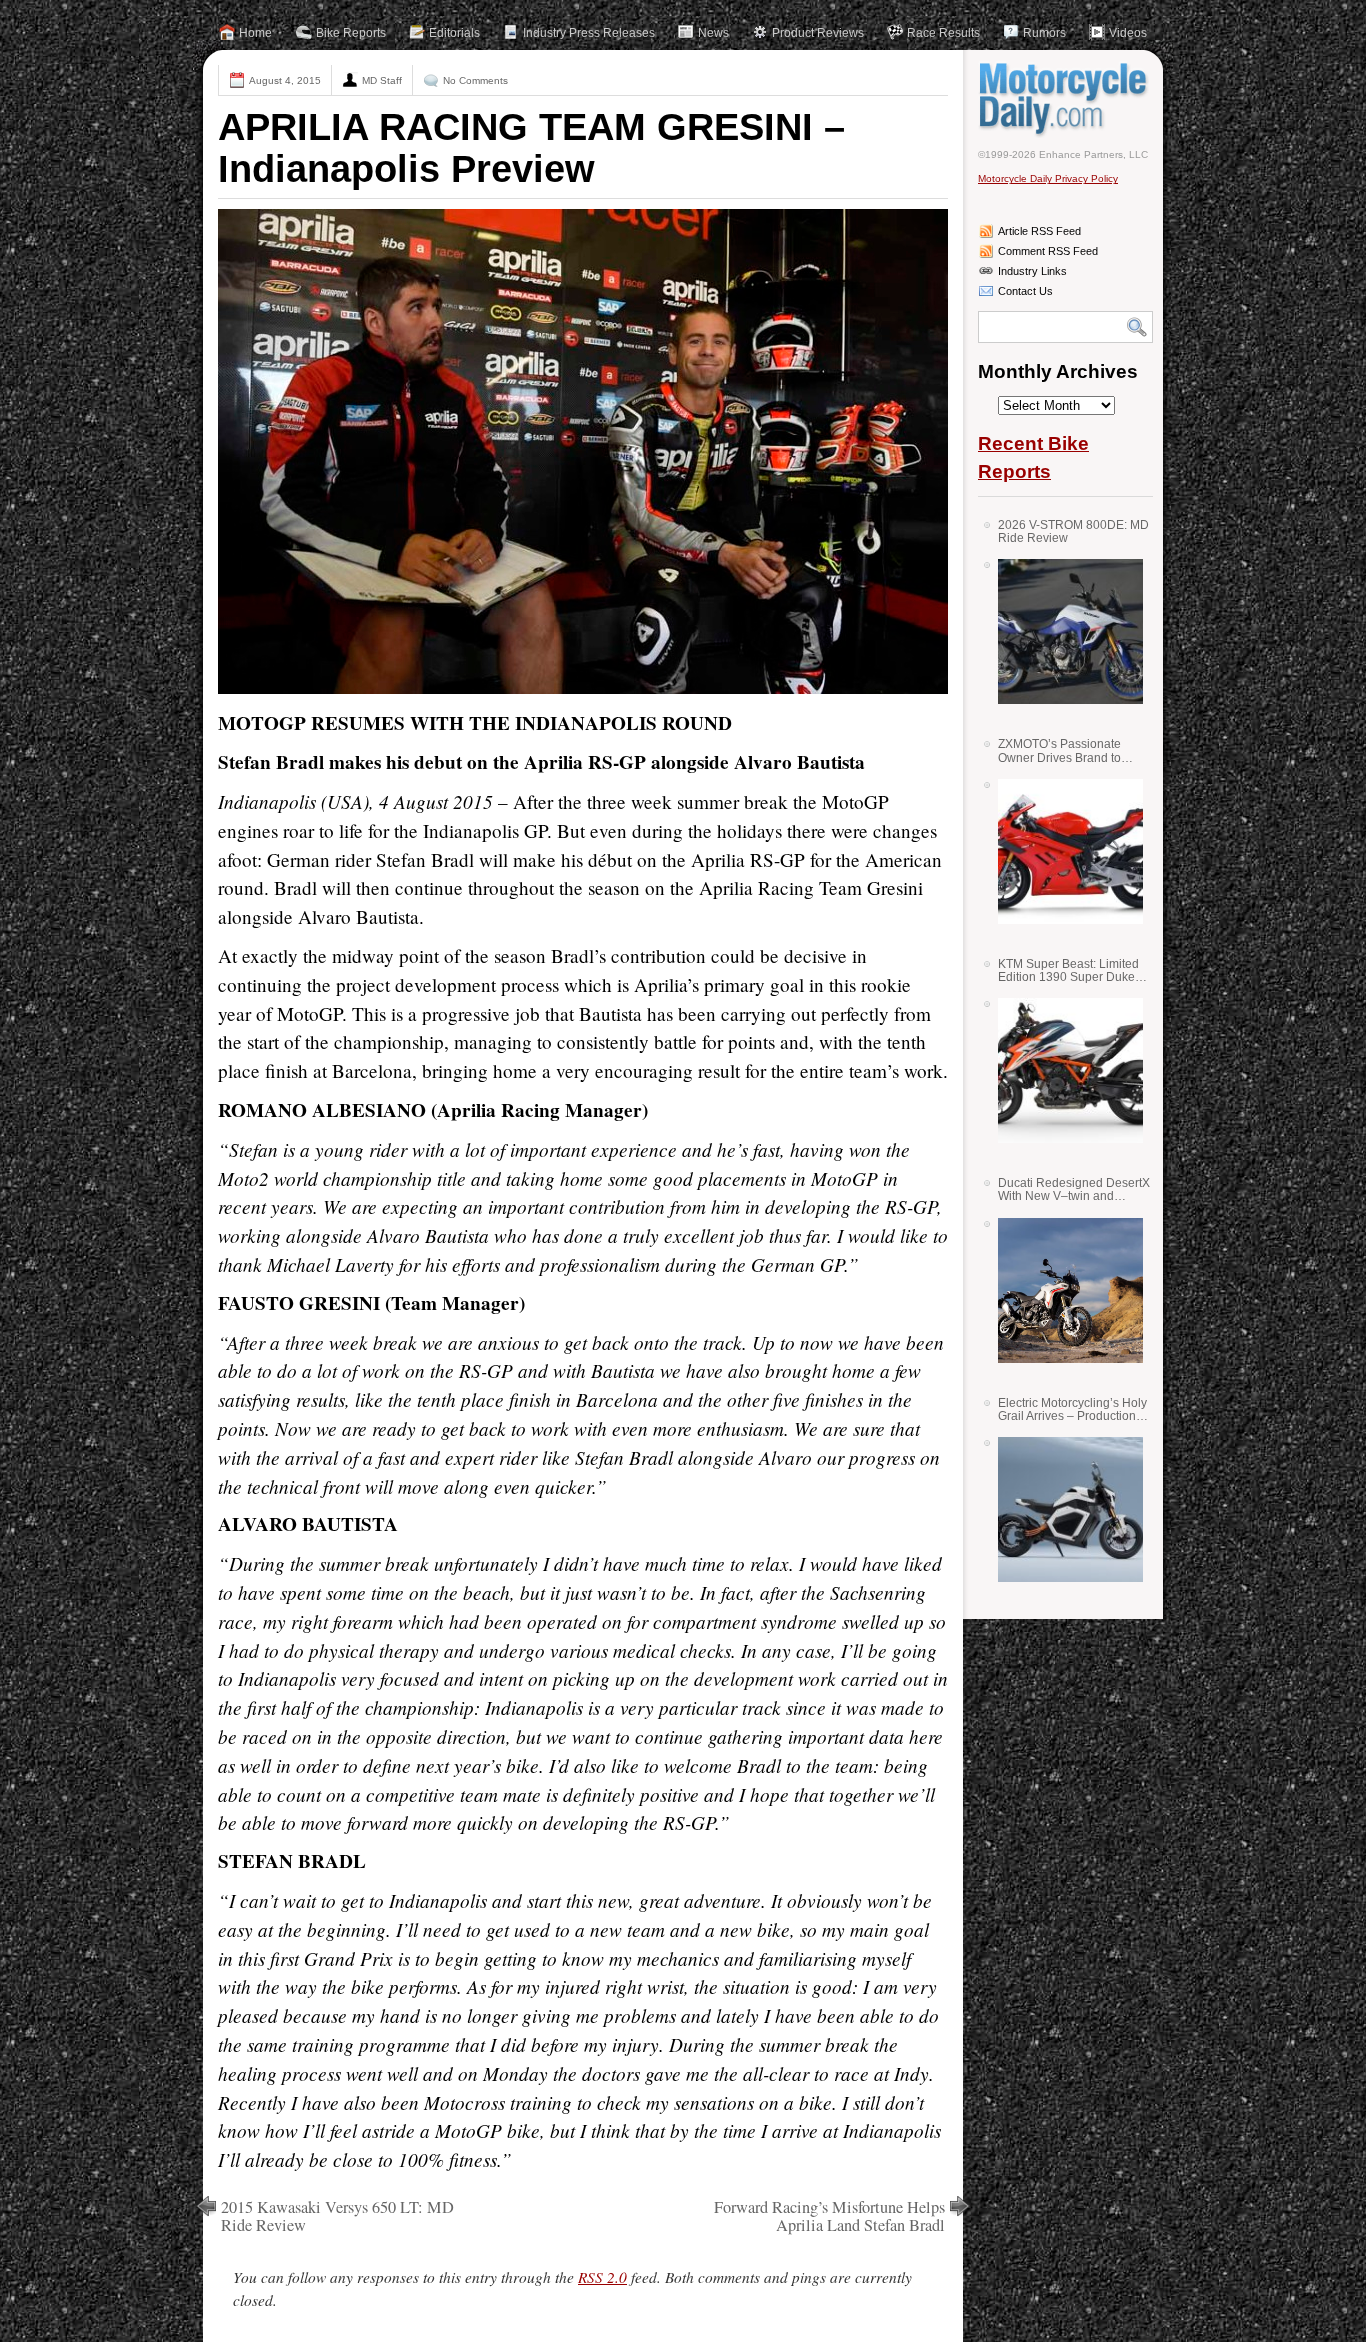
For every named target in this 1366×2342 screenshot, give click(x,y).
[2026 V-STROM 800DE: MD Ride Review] (1063, 631)
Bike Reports (351, 33)
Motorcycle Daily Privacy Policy (1048, 178)
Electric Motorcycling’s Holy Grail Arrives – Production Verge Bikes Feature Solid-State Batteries (1072, 1409)
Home (255, 33)
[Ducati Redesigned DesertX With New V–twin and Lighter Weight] (1063, 1290)
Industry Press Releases (589, 33)
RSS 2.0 (602, 2277)
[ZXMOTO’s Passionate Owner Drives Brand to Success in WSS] (1063, 851)
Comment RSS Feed (1048, 251)
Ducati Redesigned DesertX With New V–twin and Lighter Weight (1074, 1189)
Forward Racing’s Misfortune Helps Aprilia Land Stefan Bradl (829, 2216)
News (713, 33)
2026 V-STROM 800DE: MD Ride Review (1073, 531)
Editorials (454, 33)
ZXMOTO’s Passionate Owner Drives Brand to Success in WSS (1059, 750)
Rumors (1044, 33)
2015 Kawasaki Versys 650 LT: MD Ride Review (337, 2216)
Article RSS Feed (1039, 231)
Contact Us (1025, 291)
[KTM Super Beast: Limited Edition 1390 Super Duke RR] (1063, 1070)
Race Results (943, 33)
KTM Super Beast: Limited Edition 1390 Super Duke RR (1068, 970)
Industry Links (1032, 271)
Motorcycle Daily (1065, 99)
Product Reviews (818, 33)
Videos (1128, 33)
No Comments (475, 80)
